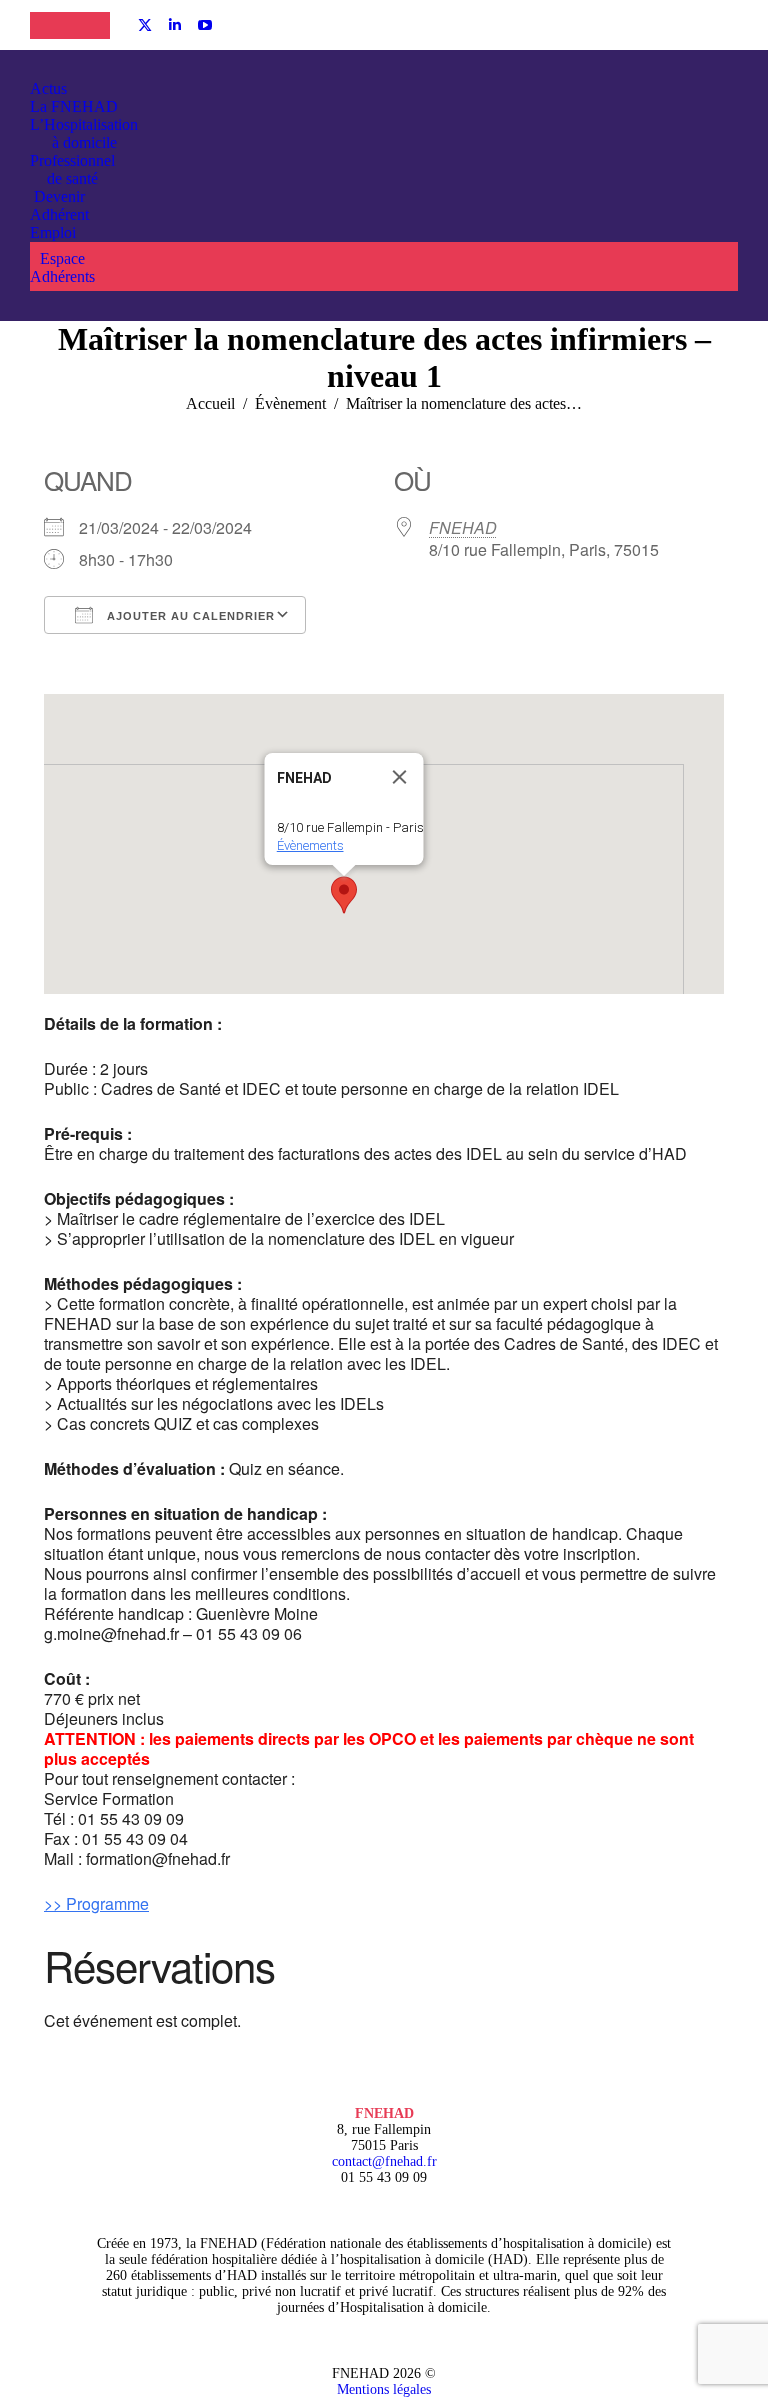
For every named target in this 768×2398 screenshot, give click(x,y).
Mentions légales (384, 2389)
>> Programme (96, 1903)
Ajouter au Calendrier (189, 616)
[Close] (400, 777)
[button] (344, 895)
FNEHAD (463, 527)
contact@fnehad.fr (384, 2161)
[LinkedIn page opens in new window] (175, 25)
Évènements (310, 845)
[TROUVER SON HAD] (90, 25)
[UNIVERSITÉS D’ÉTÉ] (50, 25)
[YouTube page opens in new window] (205, 25)
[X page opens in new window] (145, 25)
